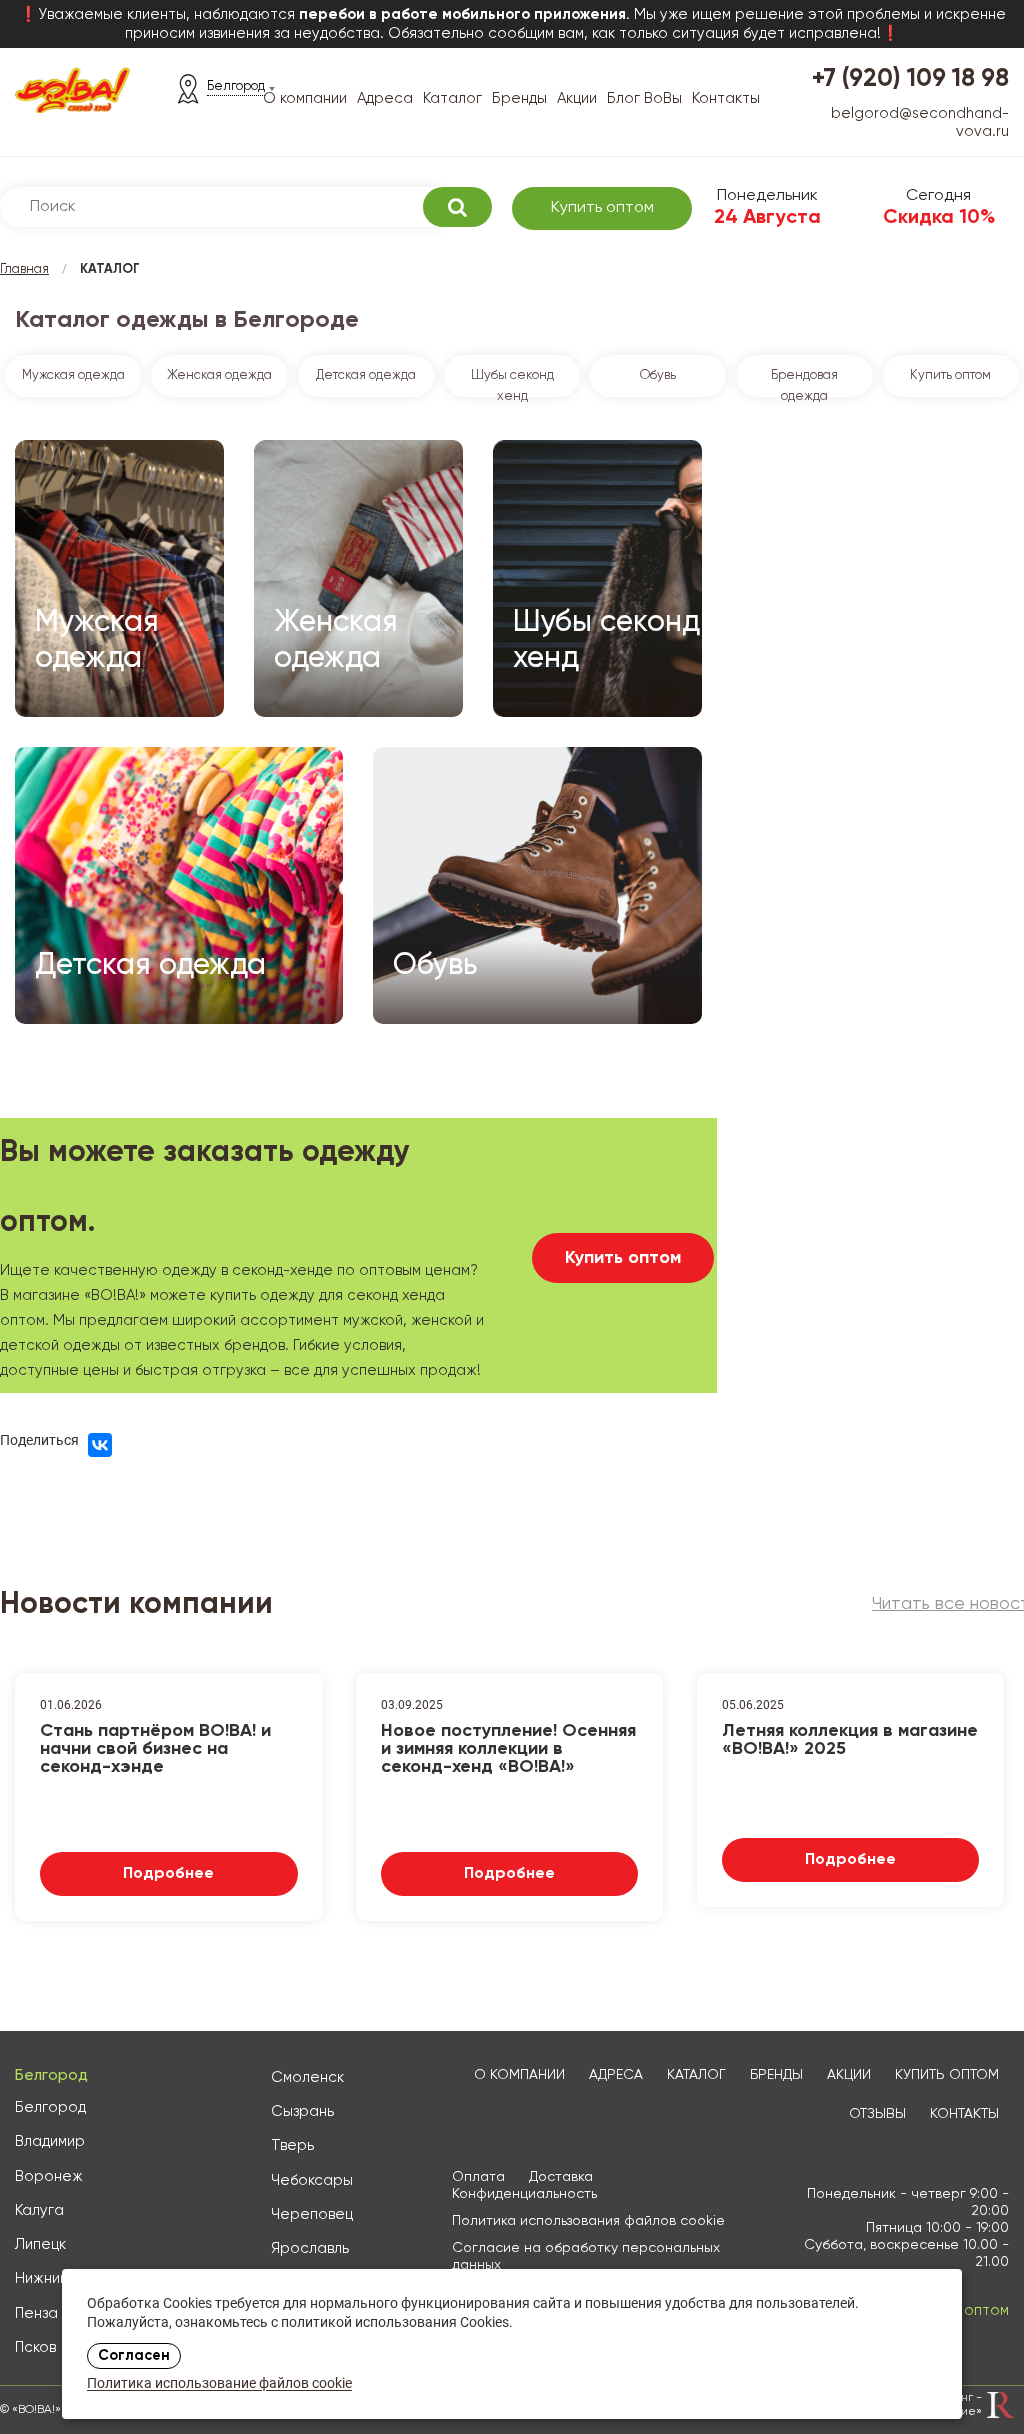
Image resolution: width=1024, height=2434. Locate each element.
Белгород (50, 2107)
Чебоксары (312, 2180)
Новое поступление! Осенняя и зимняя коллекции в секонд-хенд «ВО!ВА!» (508, 1747)
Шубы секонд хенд (512, 383)
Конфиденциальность (524, 2194)
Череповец (312, 2214)
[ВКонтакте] (100, 1445)
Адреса (385, 98)
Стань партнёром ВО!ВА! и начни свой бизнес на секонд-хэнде (155, 1747)
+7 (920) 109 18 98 (910, 79)
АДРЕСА (616, 2075)
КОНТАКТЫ (964, 2114)
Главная (24, 269)
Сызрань (302, 2111)
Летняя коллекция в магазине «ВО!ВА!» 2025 (850, 1740)
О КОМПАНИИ (519, 2075)
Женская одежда (219, 375)
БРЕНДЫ (776, 2075)
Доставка (561, 2177)
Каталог (452, 98)
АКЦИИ (849, 2075)
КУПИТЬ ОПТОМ (947, 2075)
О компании (305, 98)
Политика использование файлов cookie (219, 2384)
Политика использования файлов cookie (588, 2221)
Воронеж (49, 2176)
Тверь (292, 2145)
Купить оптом (602, 208)
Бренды (519, 98)
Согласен (134, 2356)
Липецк (40, 2244)
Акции (577, 98)
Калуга (39, 2210)
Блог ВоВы (644, 98)
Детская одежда (366, 375)
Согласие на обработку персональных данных (586, 2256)
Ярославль (310, 2248)
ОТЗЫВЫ (877, 2114)
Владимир (50, 2141)
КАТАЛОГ (696, 2075)
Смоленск (307, 2077)
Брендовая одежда (804, 383)
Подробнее (168, 1874)
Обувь (658, 375)
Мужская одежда (73, 375)
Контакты (726, 98)
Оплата (478, 2177)
